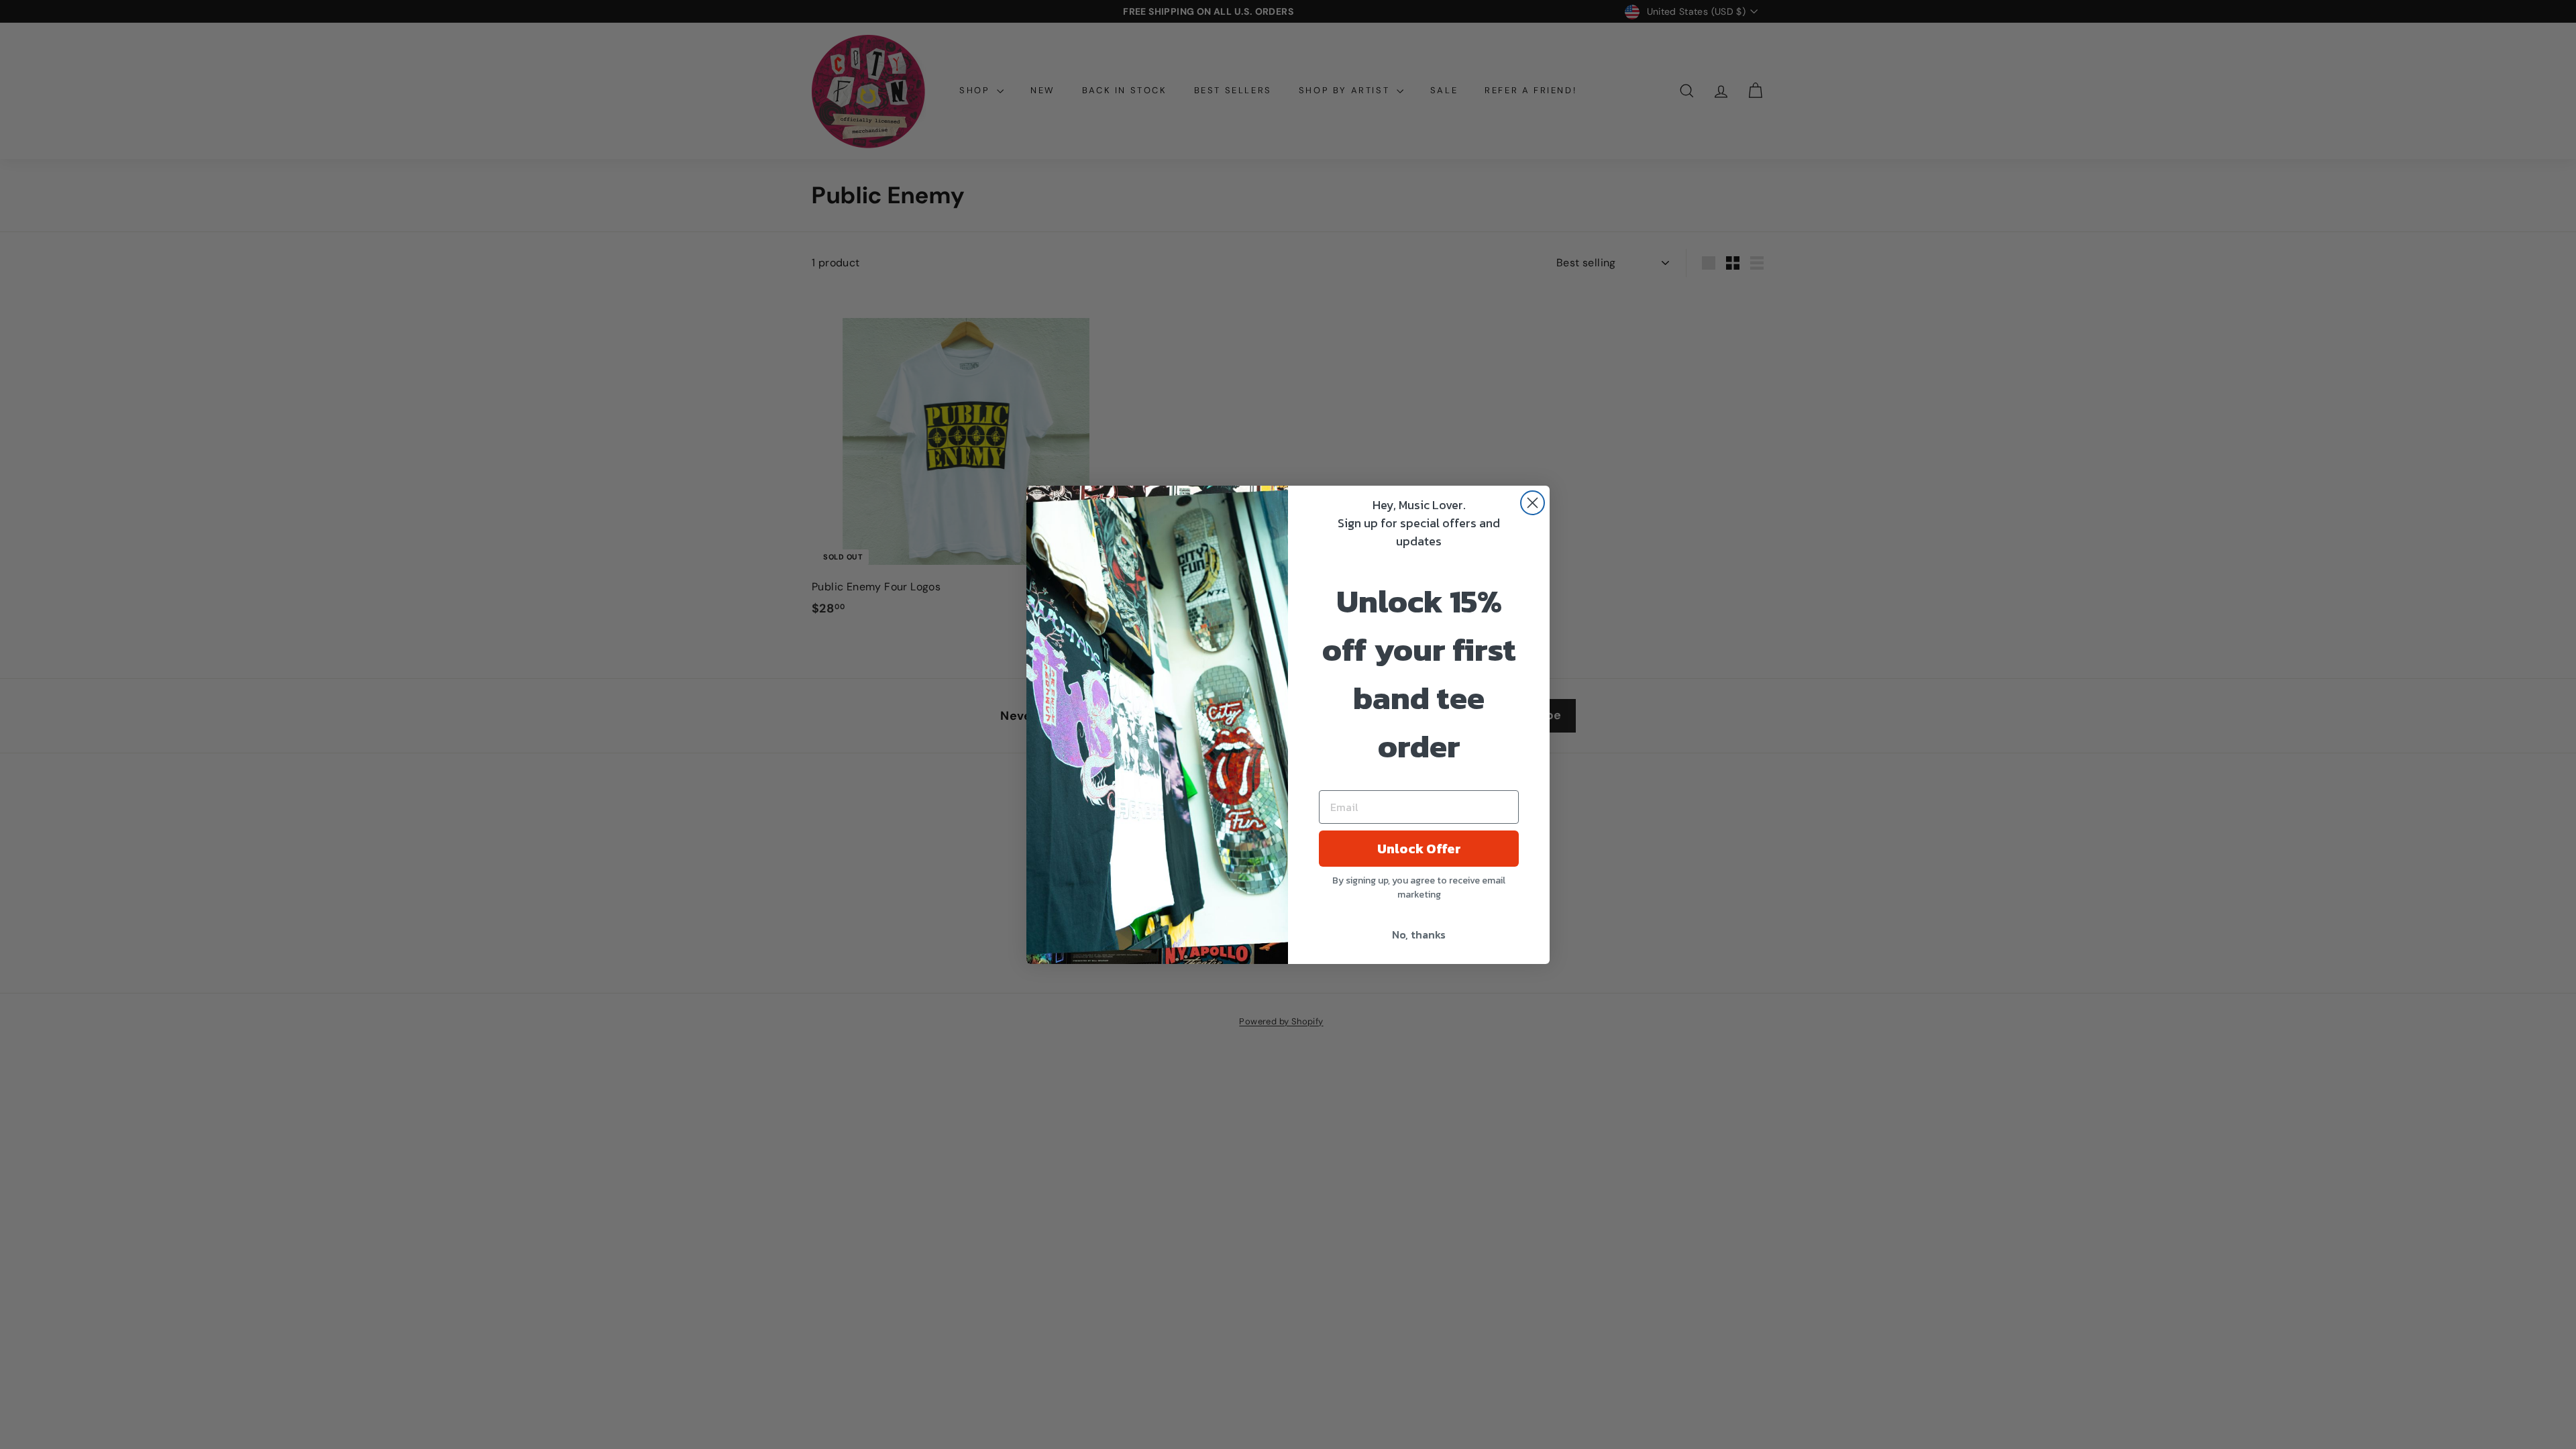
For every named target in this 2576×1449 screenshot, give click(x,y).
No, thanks (1419, 934)
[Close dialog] (1533, 503)
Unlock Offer (1419, 849)
